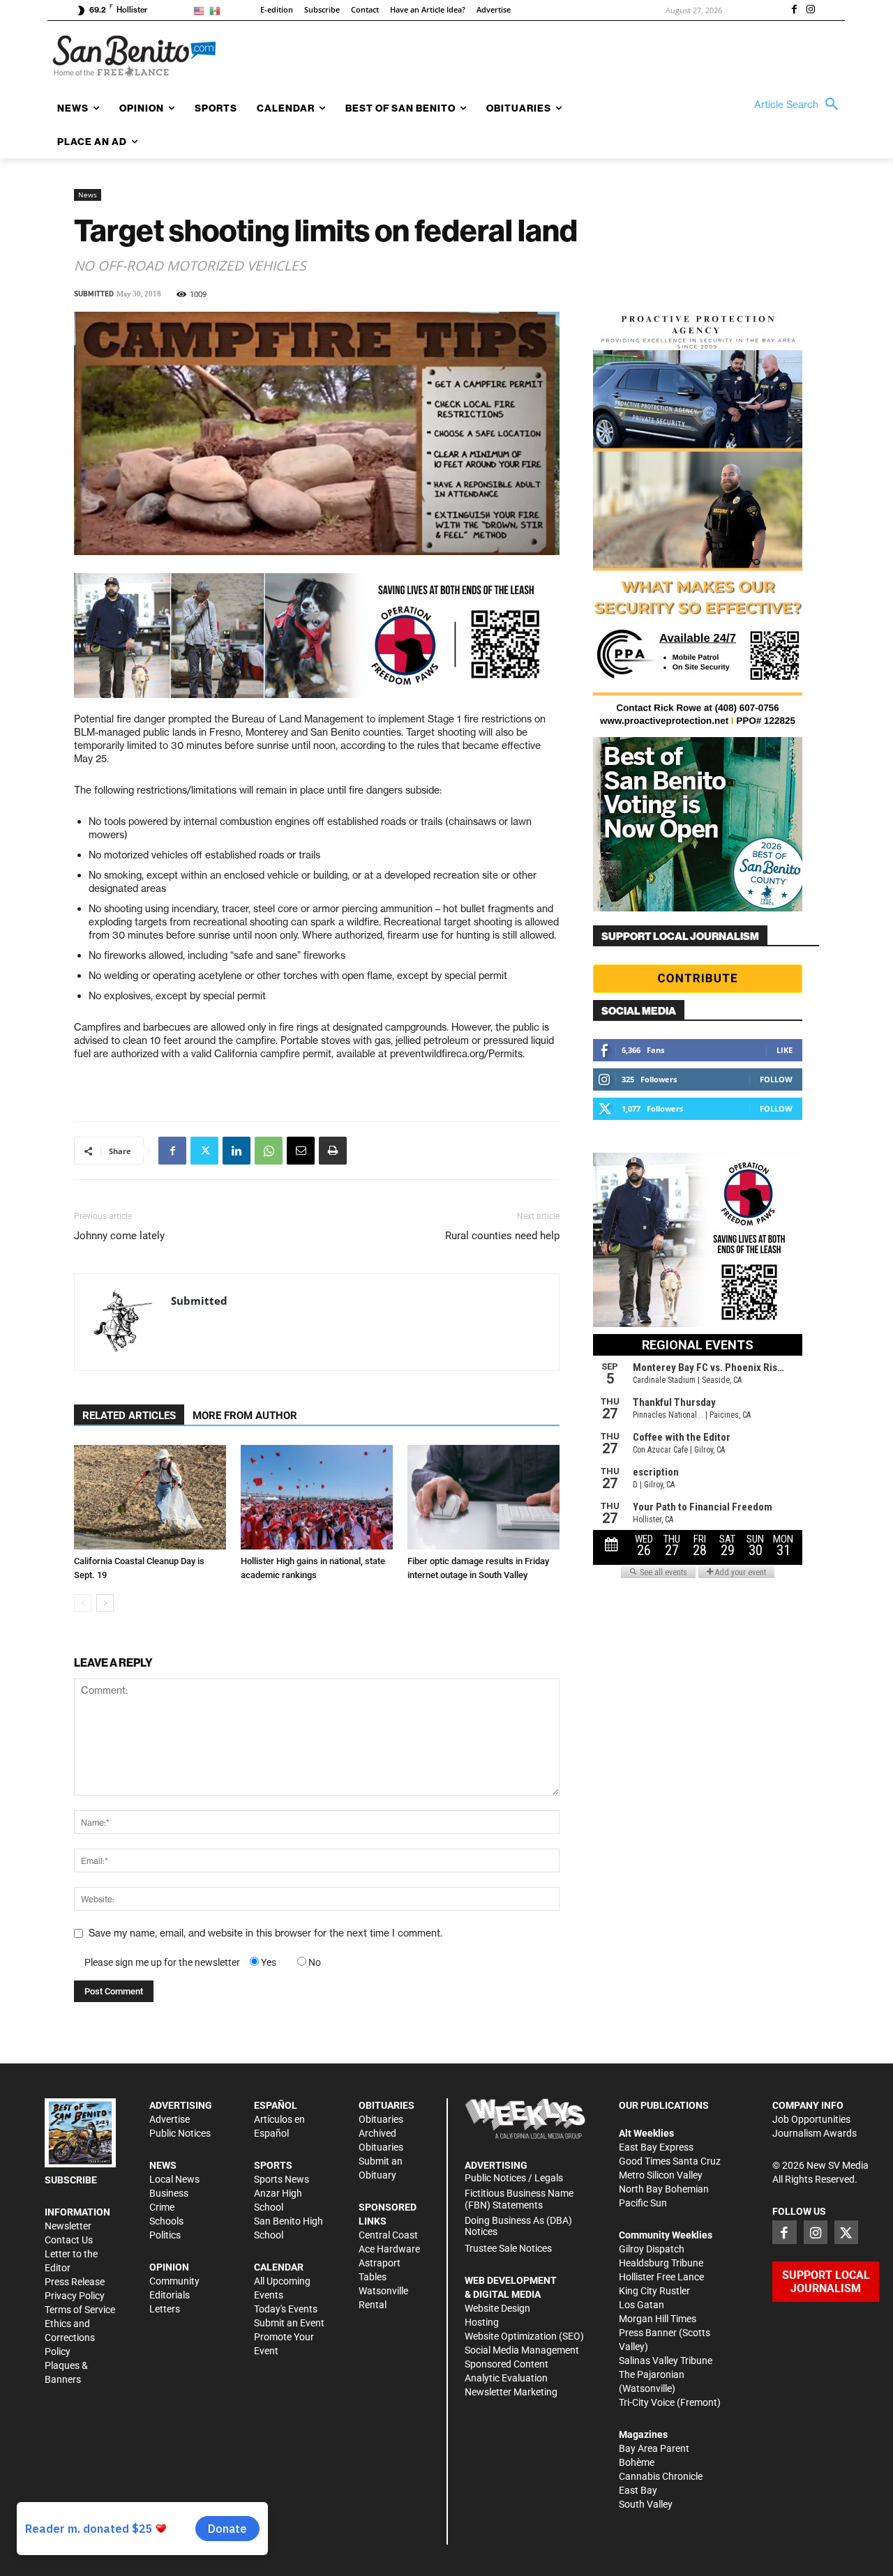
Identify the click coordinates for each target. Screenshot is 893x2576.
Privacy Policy (75, 2296)
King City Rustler (654, 2291)
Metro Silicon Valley (661, 2175)
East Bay (638, 2490)
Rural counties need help (502, 1236)
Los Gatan (641, 2305)
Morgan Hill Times (658, 2319)
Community (174, 2281)
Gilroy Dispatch (652, 2249)
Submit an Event (289, 2323)
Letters (165, 2309)
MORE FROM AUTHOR (245, 1416)
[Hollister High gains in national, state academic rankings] (317, 1497)
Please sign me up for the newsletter (162, 1962)
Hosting (482, 2322)
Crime (162, 2207)
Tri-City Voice (647, 2402)
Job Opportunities (811, 2119)
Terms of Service (80, 2310)
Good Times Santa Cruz (670, 2161)
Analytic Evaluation (506, 2378)
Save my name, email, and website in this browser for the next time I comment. (265, 1933)
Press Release (75, 2282)
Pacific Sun (643, 2203)
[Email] (301, 1151)
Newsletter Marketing (511, 2392)
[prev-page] (83, 1603)
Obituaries (381, 2119)
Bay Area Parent (654, 2448)
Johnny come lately (119, 1236)
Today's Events (286, 2309)
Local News (174, 2179)
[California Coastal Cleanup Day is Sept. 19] (150, 1497)
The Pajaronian (652, 2374)
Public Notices (180, 2133)
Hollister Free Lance (661, 2277)
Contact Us (69, 2240)
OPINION (169, 2267)
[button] (800, 105)
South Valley (646, 2504)
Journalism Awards (815, 2133)
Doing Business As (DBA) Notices (518, 2226)
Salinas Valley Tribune (666, 2361)
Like (785, 1050)
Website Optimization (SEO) (524, 2336)
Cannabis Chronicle (661, 2476)
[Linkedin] (237, 1151)
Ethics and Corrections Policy (70, 2338)
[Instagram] (811, 10)
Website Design (497, 2308)
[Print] (333, 1151)
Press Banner (648, 2333)
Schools (166, 2221)
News (88, 195)
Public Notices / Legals (514, 2178)
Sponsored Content (506, 2364)
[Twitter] (204, 1151)
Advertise (170, 2119)
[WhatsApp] (269, 1151)
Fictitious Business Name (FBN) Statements (519, 2199)
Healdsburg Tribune (661, 2263)
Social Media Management (522, 2350)
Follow (776, 1079)
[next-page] (105, 1603)
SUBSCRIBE (71, 2180)
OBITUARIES (387, 2105)
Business (169, 2193)
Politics (165, 2235)
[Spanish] (217, 10)
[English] (201, 10)
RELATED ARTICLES (129, 1416)
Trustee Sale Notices (508, 2248)
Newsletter (68, 2226)
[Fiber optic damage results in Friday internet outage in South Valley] (483, 1497)
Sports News (282, 2179)
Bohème (637, 2462)
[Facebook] (794, 10)
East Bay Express (656, 2147)
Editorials (170, 2295)
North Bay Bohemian (664, 2189)
